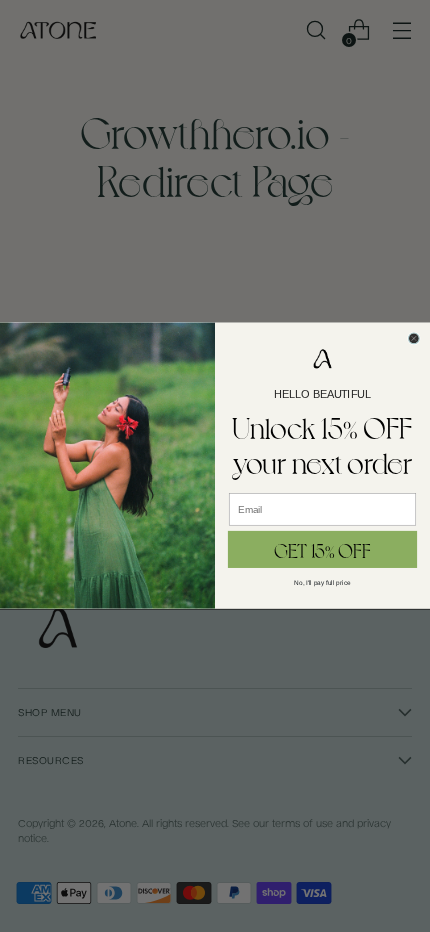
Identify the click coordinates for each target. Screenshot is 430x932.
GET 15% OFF (322, 549)
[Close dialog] (414, 338)
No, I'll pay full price (322, 583)
